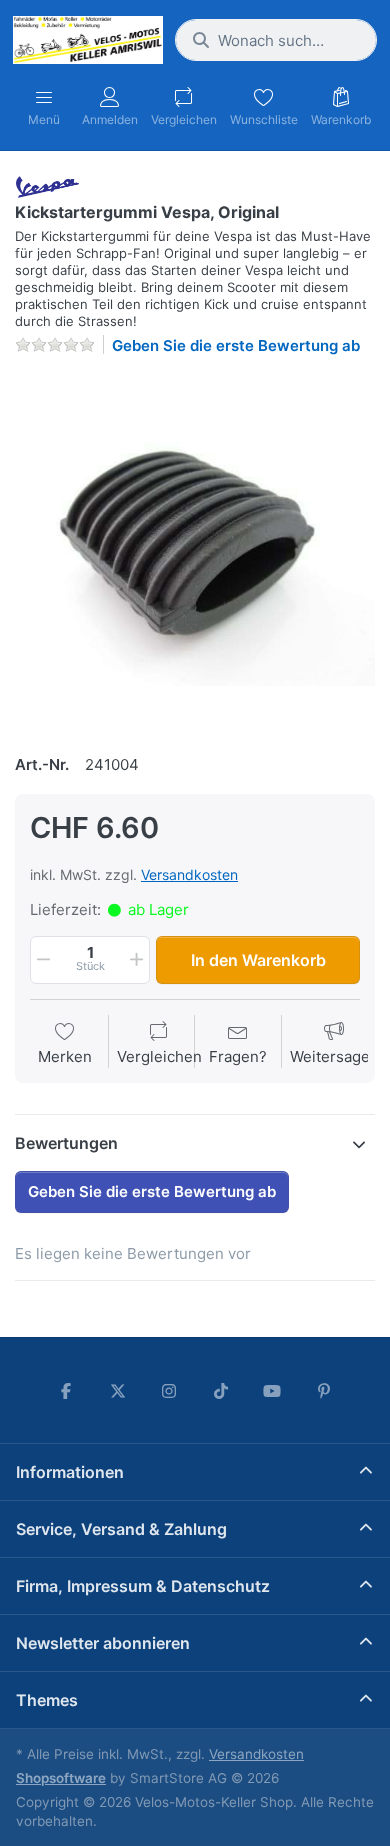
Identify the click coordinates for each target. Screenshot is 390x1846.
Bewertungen (66, 1143)
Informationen (70, 1472)
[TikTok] (221, 1391)
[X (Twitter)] (118, 1391)
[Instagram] (169, 1391)
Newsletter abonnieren (103, 1643)
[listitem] (195, 552)
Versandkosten (189, 874)
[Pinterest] (324, 1391)
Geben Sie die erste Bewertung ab (236, 345)
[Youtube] (273, 1391)
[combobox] (276, 40)
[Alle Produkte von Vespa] (47, 185)
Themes (47, 1700)
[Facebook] (66, 1391)
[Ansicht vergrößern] (195, 552)
